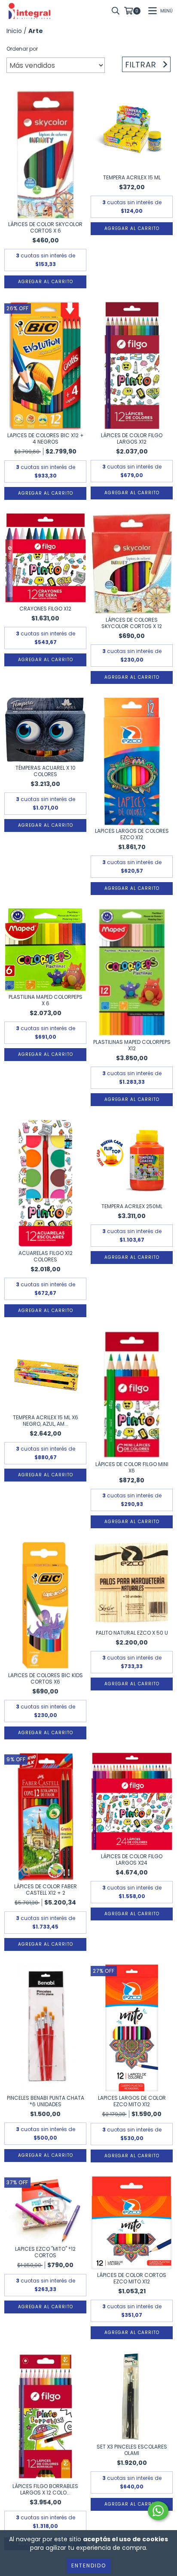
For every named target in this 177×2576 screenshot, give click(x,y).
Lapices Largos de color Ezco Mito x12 (132, 2101)
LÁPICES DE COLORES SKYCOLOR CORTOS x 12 (132, 623)
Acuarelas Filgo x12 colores (46, 1256)
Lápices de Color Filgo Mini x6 (132, 1467)
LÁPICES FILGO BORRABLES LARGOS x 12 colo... (45, 2489)
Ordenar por (22, 49)
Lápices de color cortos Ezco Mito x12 (132, 2278)
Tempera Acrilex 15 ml (132, 177)
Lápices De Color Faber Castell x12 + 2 (46, 1890)
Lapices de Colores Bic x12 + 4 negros (46, 438)
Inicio (14, 31)
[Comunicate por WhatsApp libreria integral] (158, 2511)
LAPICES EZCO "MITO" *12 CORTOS (45, 2252)
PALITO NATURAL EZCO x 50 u (132, 1633)
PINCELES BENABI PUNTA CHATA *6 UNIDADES (46, 2101)
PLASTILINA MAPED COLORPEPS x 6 (46, 1000)
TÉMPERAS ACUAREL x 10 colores (46, 771)
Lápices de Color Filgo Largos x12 (132, 438)
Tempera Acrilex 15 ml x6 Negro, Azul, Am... (46, 1421)
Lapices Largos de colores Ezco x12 (132, 834)
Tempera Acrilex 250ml (132, 1206)
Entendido (89, 2565)
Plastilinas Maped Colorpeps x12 (132, 1045)
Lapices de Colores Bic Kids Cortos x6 (46, 1678)
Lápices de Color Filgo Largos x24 (132, 1859)
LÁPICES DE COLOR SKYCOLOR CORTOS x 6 (45, 227)
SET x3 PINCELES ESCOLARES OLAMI (132, 2450)
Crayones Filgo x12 (45, 609)
